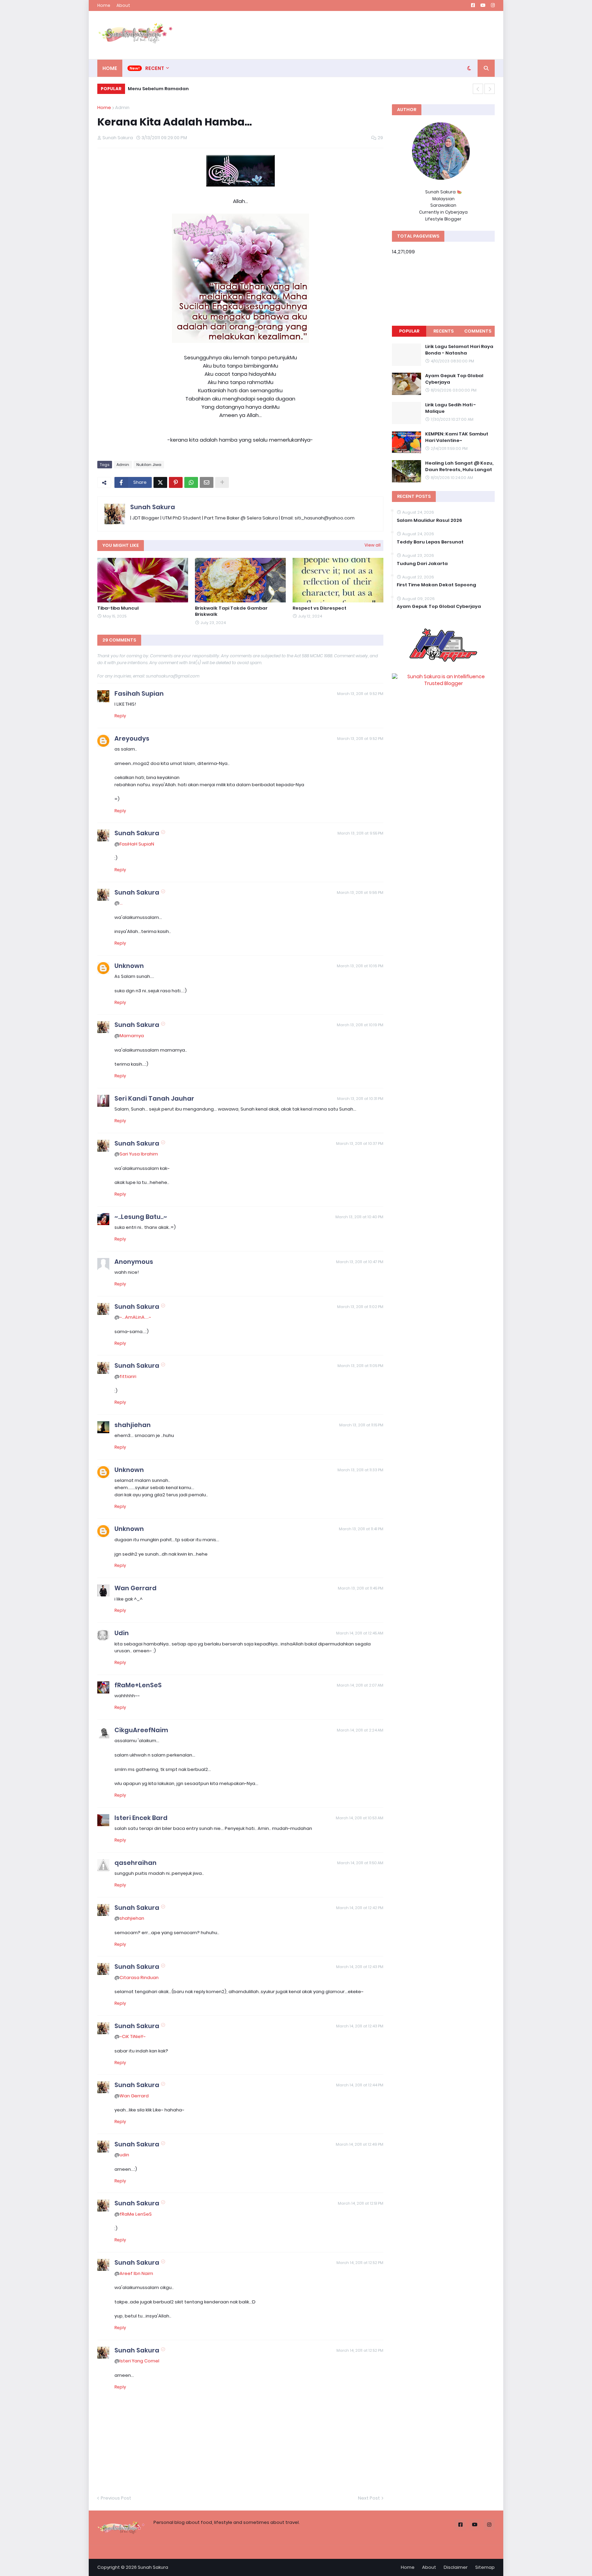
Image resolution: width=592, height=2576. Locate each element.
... (121, 903)
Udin (122, 1633)
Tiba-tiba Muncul (118, 608)
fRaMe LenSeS (136, 2214)
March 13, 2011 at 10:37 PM (360, 1143)
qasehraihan (135, 1863)
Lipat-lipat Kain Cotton (155, 89)
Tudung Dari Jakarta (422, 564)
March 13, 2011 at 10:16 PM (360, 966)
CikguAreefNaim (141, 1730)
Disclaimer (456, 2567)
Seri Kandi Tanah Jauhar (154, 1098)
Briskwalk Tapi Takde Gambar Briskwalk (231, 611)
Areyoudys (132, 738)
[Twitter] (160, 482)
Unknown (129, 966)
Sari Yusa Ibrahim (139, 1154)
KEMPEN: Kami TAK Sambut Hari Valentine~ (457, 437)
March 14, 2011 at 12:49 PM (360, 2144)
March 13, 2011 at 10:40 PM (359, 1217)
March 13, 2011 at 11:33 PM (360, 1470)
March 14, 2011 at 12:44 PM (360, 2085)
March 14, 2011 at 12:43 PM (360, 1967)
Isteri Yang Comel (139, 2361)
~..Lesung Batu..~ (141, 1217)
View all (373, 545)
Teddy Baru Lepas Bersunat (430, 542)
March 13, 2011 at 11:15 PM (361, 1425)
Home (104, 5)
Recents (443, 331)
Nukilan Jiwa (149, 465)
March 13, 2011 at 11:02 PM (360, 1307)
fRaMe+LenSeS (138, 1685)
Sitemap (485, 2567)
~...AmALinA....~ (135, 1317)
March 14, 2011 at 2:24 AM (360, 1730)
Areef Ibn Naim (136, 2273)
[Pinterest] (176, 482)
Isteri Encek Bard (141, 1818)
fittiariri (128, 1376)
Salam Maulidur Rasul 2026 (429, 520)
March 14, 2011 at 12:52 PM (360, 2263)
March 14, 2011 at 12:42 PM (360, 1908)
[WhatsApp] (191, 482)
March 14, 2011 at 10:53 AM (360, 1818)
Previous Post (116, 2498)
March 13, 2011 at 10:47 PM (360, 1262)
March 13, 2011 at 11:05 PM (360, 1366)
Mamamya (132, 1036)
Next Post (369, 2498)
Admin (122, 107)
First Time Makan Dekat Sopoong (436, 585)
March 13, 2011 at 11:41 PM (361, 1529)
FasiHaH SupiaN (137, 844)
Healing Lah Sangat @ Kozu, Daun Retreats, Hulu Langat (459, 466)
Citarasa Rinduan (139, 1978)
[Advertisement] (370, 35)
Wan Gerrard (135, 1588)
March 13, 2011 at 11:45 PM (361, 1588)
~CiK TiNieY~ (133, 2036)
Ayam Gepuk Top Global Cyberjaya (454, 379)
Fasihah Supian (139, 693)
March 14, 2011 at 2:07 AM (360, 1685)
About (123, 5)
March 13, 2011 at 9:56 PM (360, 892)
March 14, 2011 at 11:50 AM (360, 1863)
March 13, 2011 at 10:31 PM (360, 1099)
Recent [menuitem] (155, 68)
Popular (409, 331)
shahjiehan (133, 1425)
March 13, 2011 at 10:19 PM (360, 1025)
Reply (120, 716)
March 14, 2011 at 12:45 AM (360, 1633)
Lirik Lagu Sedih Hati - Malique (451, 408)
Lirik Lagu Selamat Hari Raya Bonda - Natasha (459, 350)
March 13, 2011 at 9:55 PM (360, 833)
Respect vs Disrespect (319, 608)
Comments (478, 331)
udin (124, 2155)
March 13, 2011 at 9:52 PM (360, 694)
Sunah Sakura (153, 507)
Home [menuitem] (110, 68)
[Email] (207, 482)
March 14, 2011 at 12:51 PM (361, 2203)
